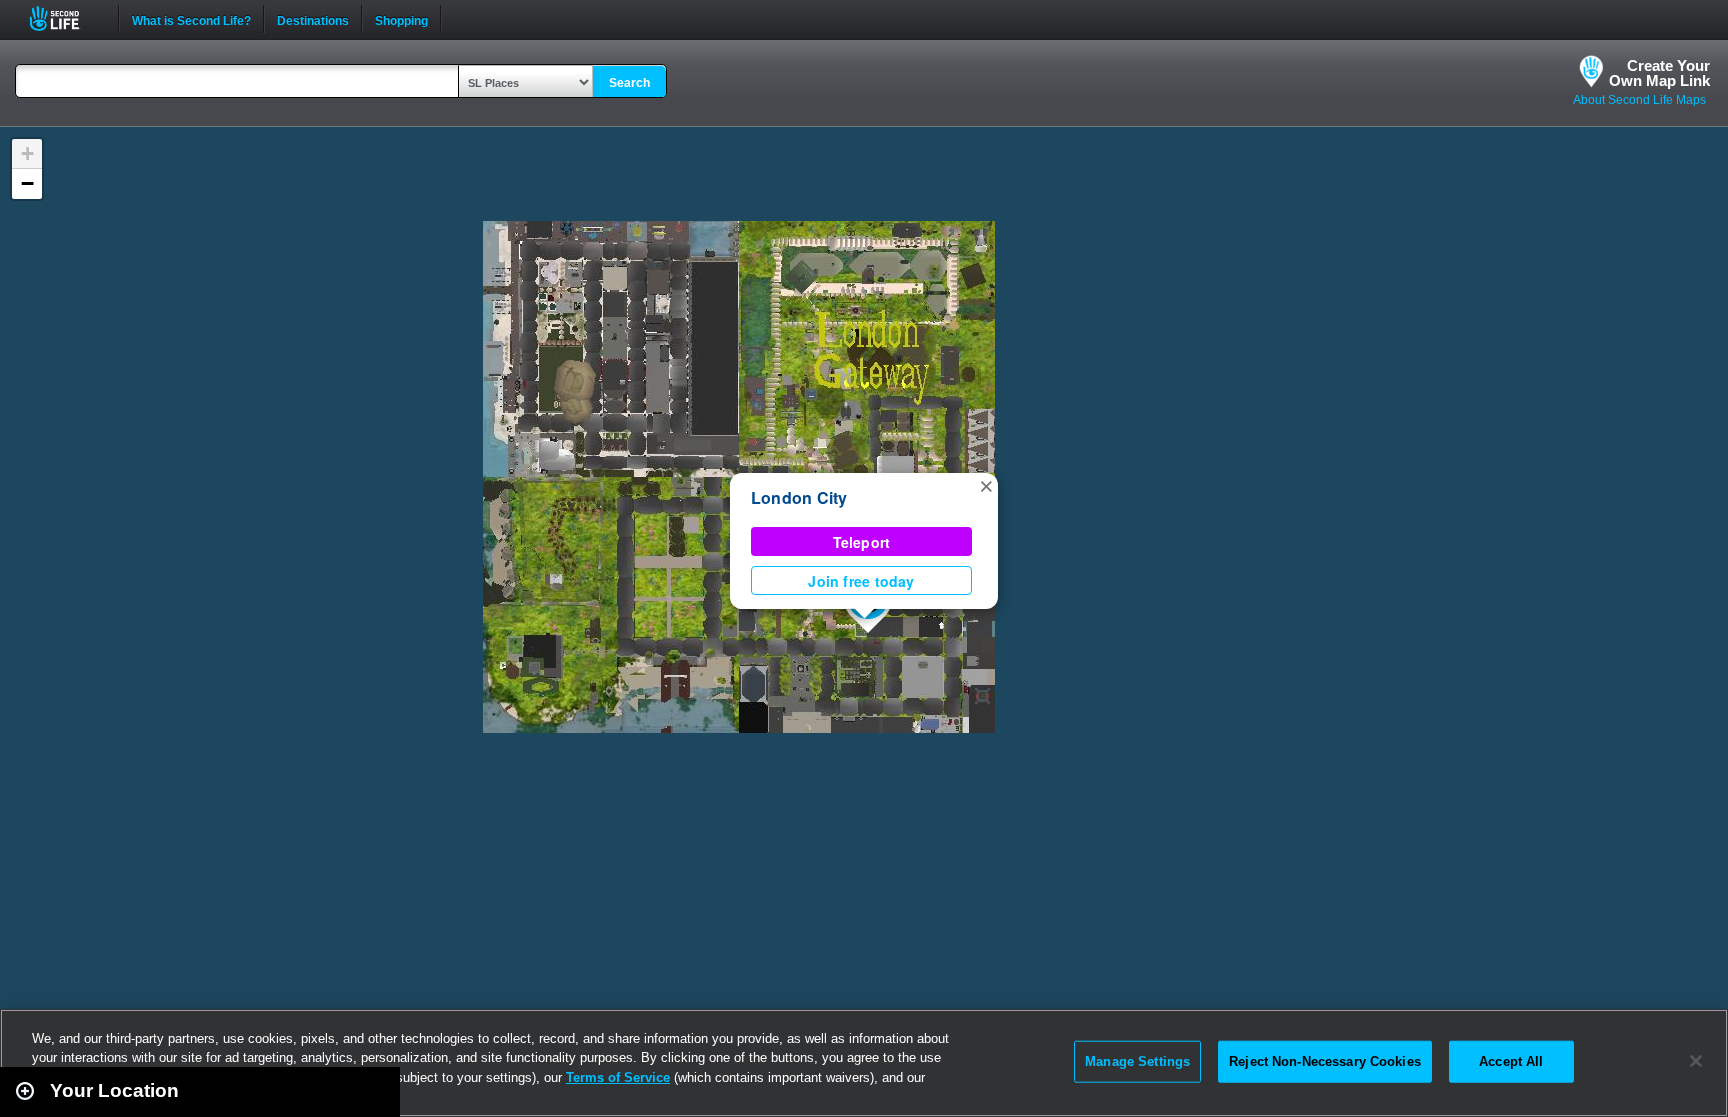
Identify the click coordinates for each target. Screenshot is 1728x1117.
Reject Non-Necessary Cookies (1325, 1061)
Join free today (861, 581)
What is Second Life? (191, 19)
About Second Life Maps (1639, 100)
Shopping (401, 19)
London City (799, 497)
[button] (986, 485)
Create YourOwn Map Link (1659, 73)
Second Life (65, 18)
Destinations (313, 19)
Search (629, 83)
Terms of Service (618, 1077)
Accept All (1511, 1061)
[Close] (1696, 1061)
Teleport (862, 542)
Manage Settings (1137, 1061)
